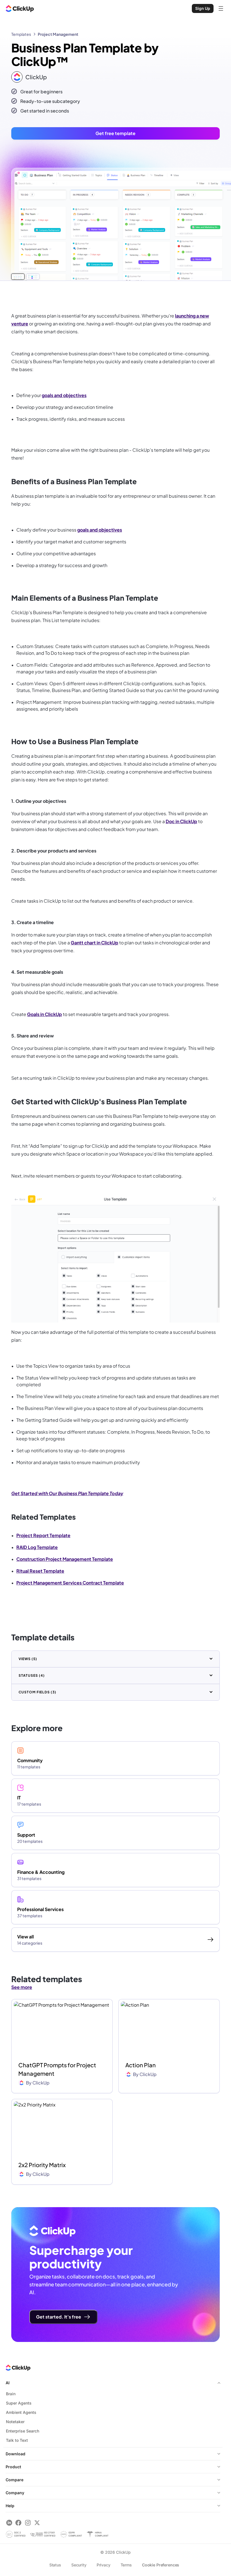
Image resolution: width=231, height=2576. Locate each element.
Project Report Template (43, 1535)
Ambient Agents (21, 2412)
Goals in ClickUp (45, 1014)
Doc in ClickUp (181, 821)
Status (55, 2565)
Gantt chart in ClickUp (95, 943)
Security (79, 2565)
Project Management (58, 34)
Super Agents (19, 2403)
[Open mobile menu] (221, 8)
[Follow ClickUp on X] (37, 2523)
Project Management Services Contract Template (70, 1583)
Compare (15, 2480)
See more (22, 1987)
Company (15, 2493)
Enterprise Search (23, 2431)
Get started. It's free (59, 2317)
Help (10, 2506)
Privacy (104, 2565)
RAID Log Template (37, 1547)
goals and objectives (64, 395)
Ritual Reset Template (40, 1571)
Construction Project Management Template (65, 1559)
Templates (21, 34)
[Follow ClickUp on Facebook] (18, 2523)
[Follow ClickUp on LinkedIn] (9, 2523)
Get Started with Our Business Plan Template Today (67, 1493)
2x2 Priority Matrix (42, 2165)
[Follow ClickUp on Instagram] (28, 2523)
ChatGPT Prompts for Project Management (57, 2069)
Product (13, 2467)
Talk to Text (17, 2440)
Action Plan (141, 2065)
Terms (126, 2565)
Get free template (115, 133)
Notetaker (15, 2422)
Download (15, 2454)
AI (8, 2383)
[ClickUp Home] (20, 8)
